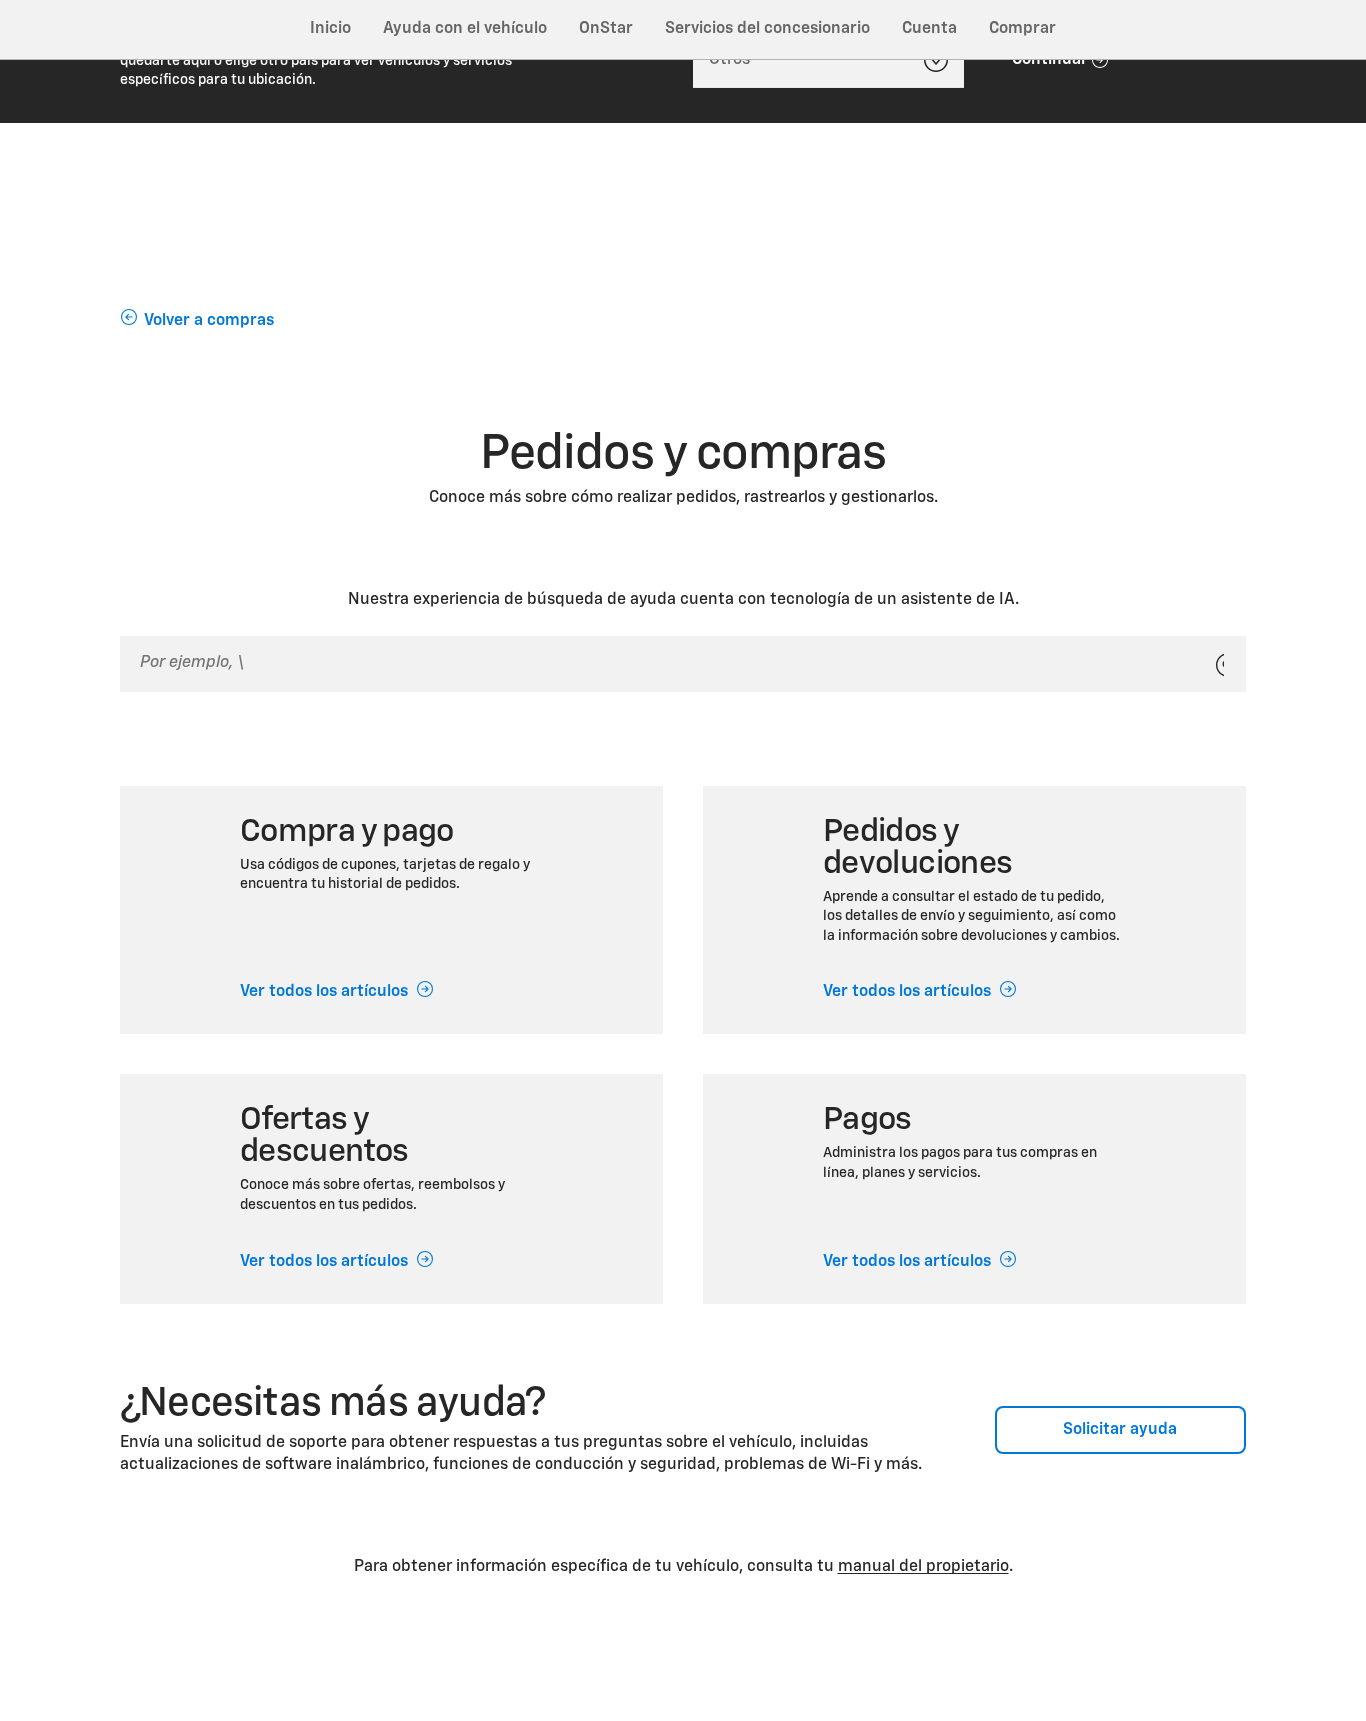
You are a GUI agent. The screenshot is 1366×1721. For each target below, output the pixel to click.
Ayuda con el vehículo (465, 29)
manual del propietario (923, 1567)
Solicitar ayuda (1120, 1430)
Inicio (330, 29)
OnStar (606, 29)
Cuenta (929, 29)
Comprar (1022, 29)
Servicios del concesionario (767, 29)
